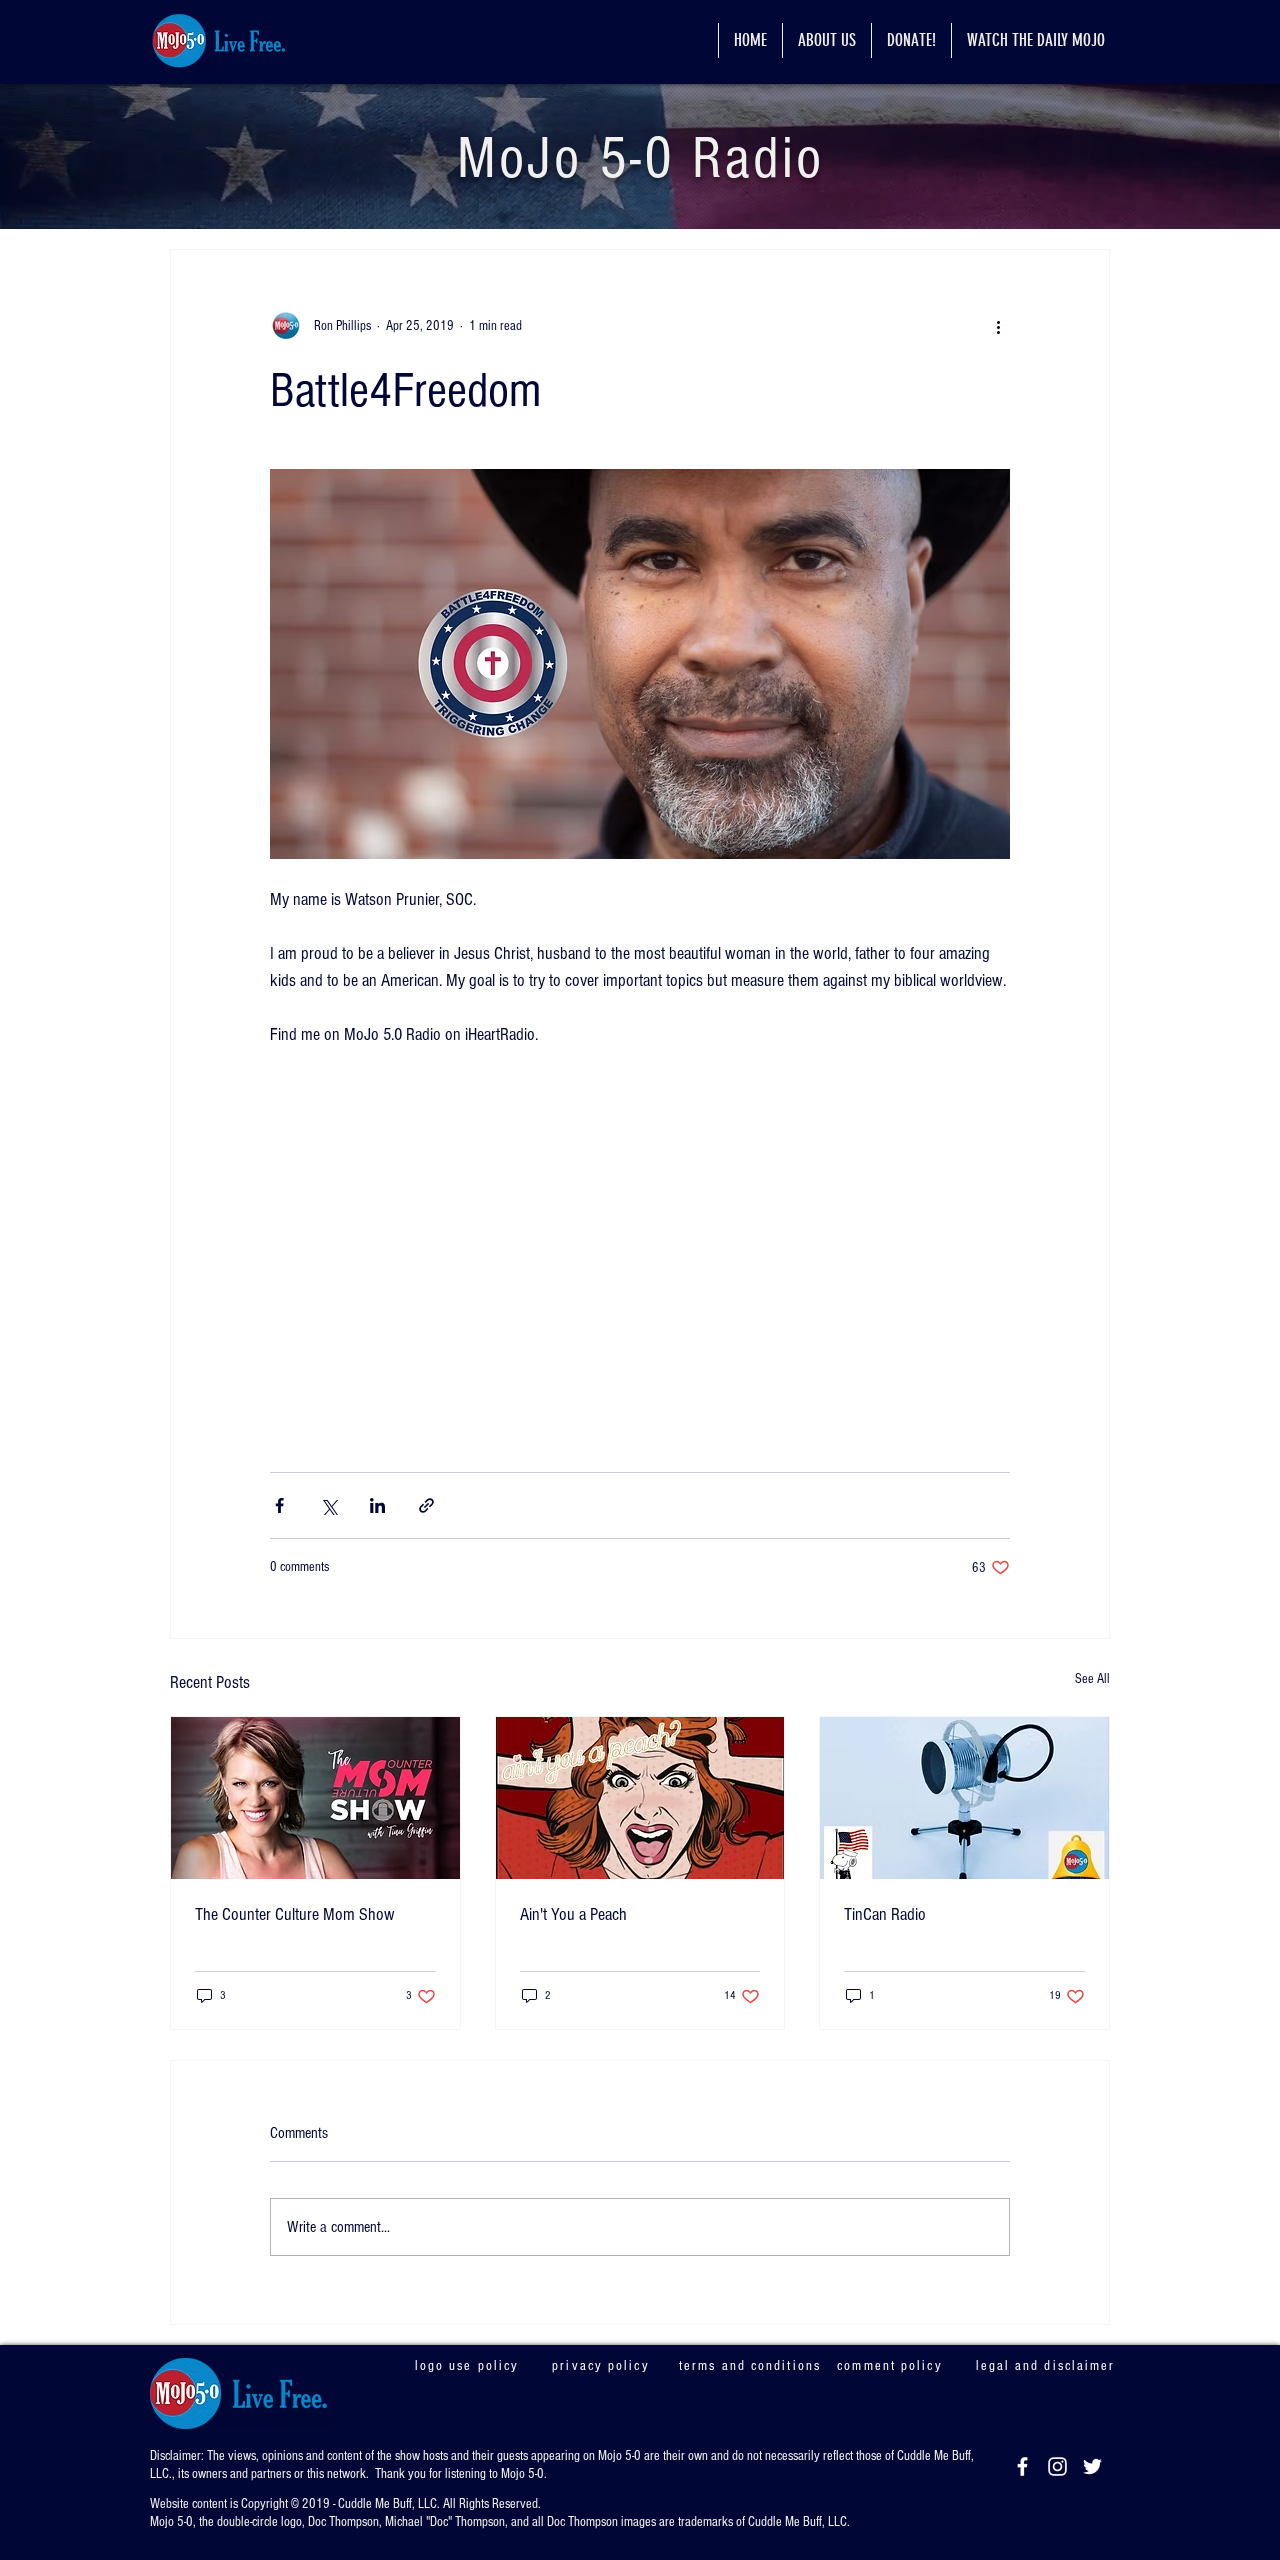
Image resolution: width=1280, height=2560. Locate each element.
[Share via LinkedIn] (377, 1509)
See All (1092, 1683)
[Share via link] (426, 1509)
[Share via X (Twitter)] (328, 1509)
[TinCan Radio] (964, 1802)
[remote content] (640, 1252)
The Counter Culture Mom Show (295, 1918)
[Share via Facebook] (279, 1509)
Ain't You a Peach (573, 1918)
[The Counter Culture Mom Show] (315, 1802)
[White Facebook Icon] (1022, 2470)
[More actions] (998, 326)
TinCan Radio (885, 1918)
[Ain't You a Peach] (640, 1802)
